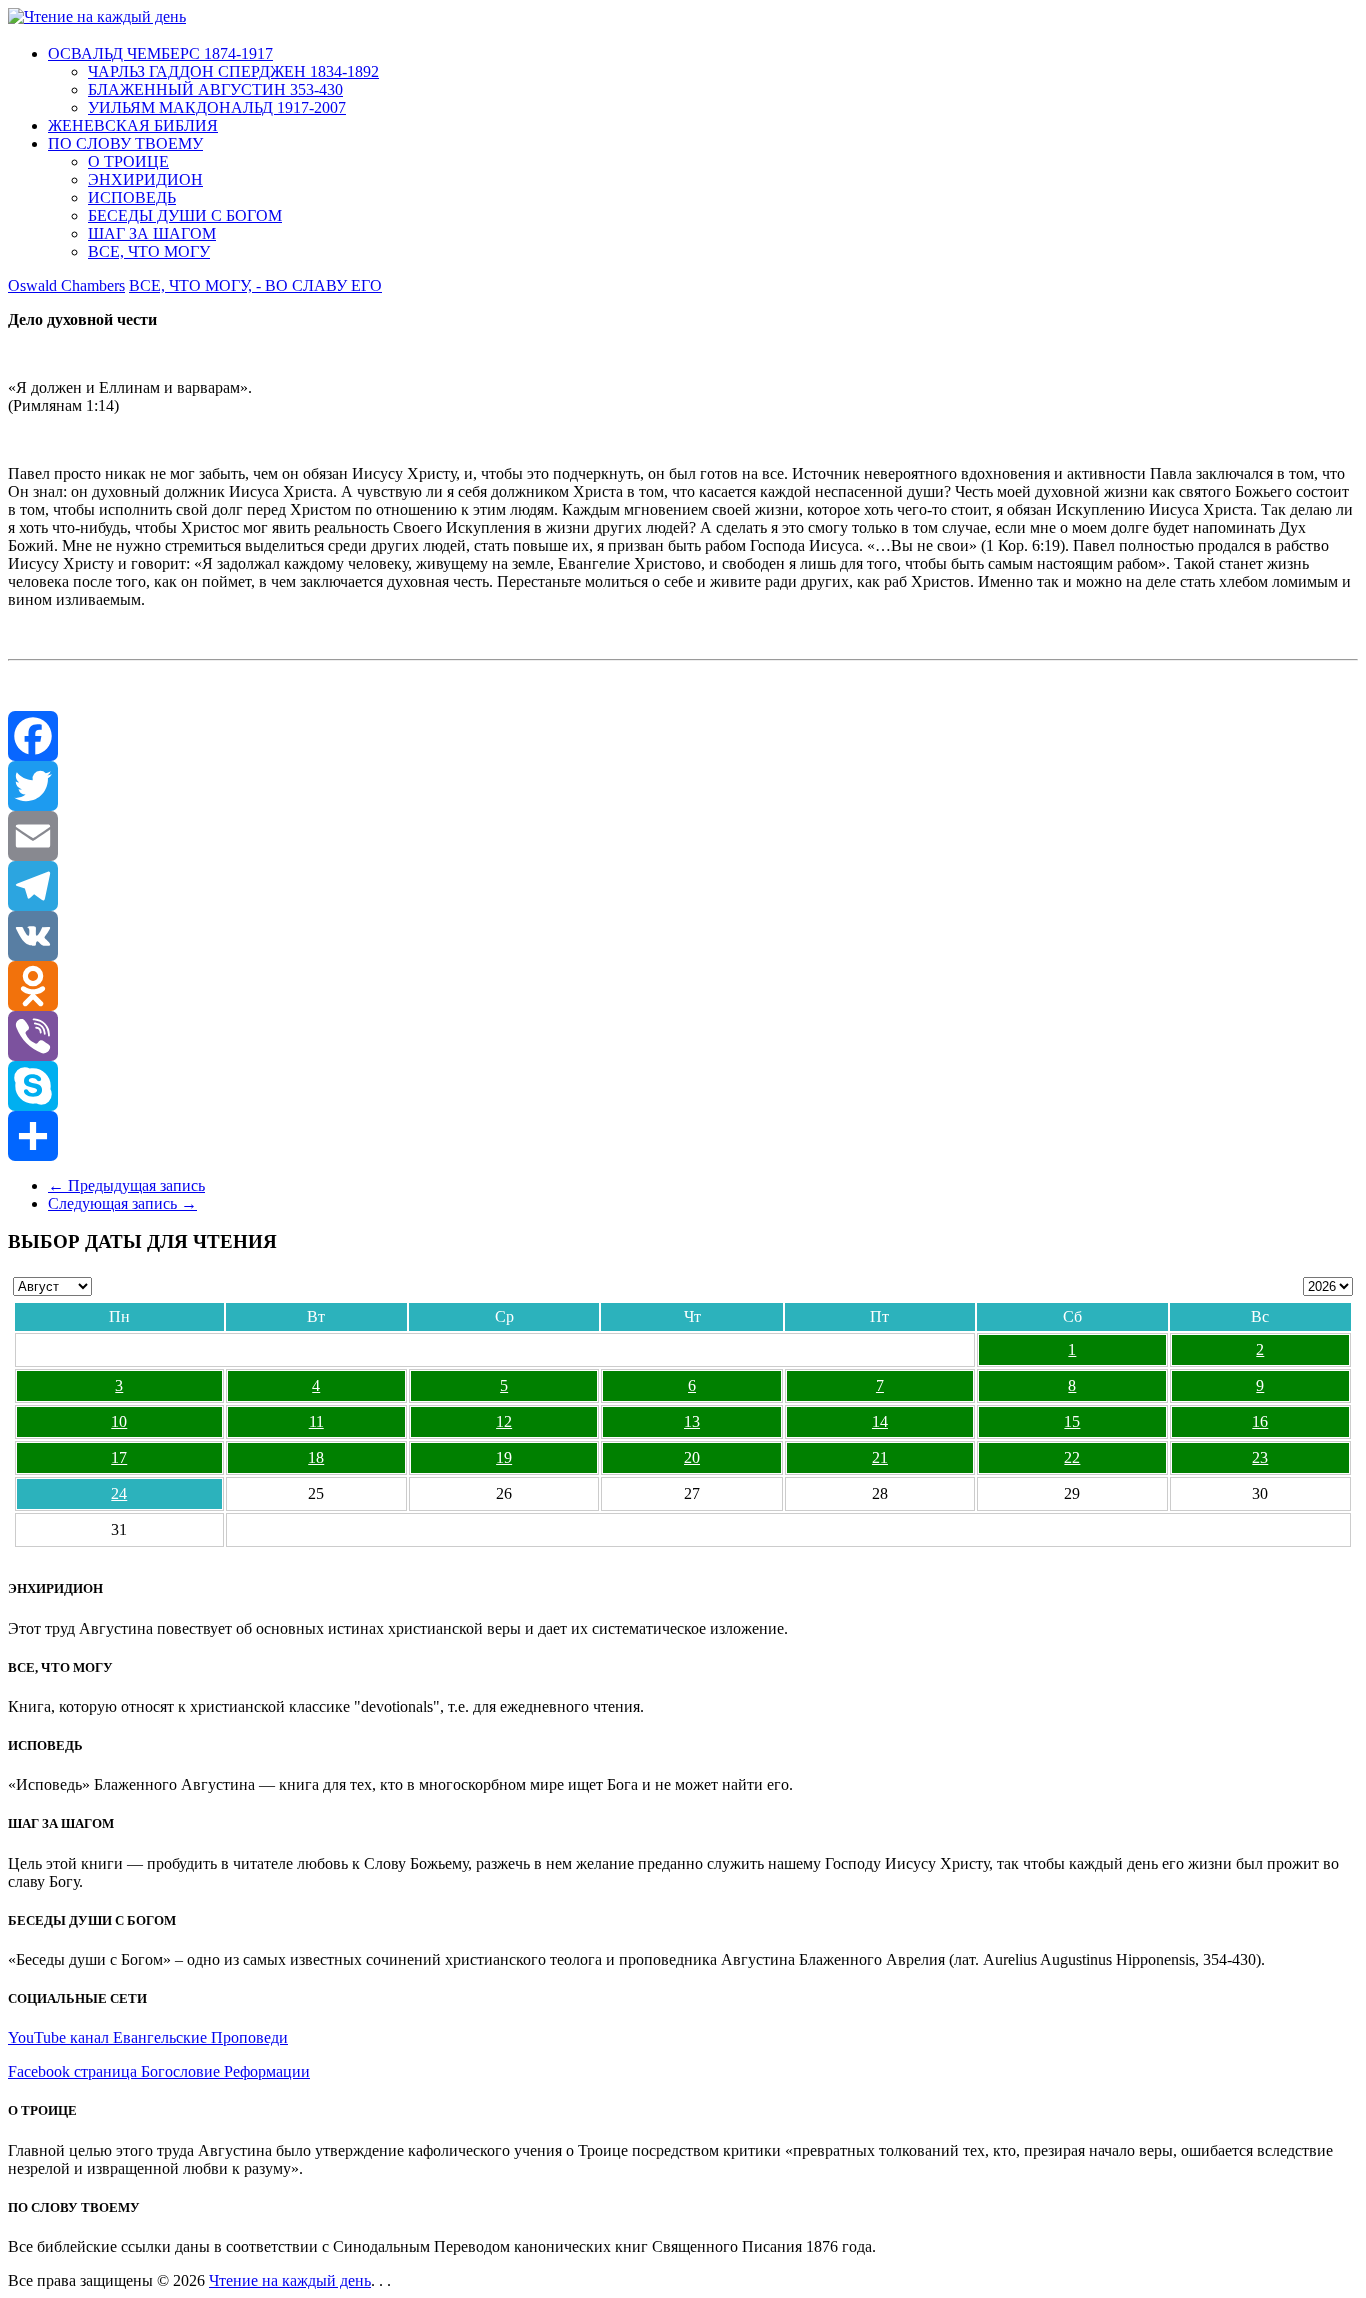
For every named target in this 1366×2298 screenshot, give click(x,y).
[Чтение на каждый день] (97, 16)
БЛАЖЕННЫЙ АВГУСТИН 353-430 (215, 89)
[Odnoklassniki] (683, 986)
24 (119, 1493)
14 (880, 1421)
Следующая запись (122, 1203)
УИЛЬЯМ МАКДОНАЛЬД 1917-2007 (217, 107)
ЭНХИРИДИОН (145, 179)
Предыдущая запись (126, 1185)
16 (1260, 1421)
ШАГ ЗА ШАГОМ (152, 233)
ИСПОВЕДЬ (132, 197)
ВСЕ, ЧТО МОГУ (149, 251)
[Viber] (683, 1036)
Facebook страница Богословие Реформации (159, 2071)
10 (119, 1421)
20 (692, 1457)
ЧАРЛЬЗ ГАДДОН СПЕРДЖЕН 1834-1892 (233, 71)
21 (880, 1457)
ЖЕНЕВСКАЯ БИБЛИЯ (133, 125)
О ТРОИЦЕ (128, 161)
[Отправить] (683, 1136)
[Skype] (683, 1086)
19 (504, 1457)
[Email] (683, 836)
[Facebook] (683, 736)
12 (504, 1421)
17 (119, 1457)
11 (316, 1421)
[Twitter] (683, 786)
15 (1072, 1421)
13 (692, 1421)
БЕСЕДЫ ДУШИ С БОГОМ (185, 215)
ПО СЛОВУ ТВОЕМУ (125, 143)
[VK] (683, 936)
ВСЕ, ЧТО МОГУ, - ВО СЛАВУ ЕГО (255, 285)
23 (1260, 1457)
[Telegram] (683, 886)
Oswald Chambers (66, 285)
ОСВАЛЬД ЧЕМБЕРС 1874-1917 (160, 53)
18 (316, 1457)
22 (1072, 1457)
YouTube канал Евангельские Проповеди (148, 2037)
